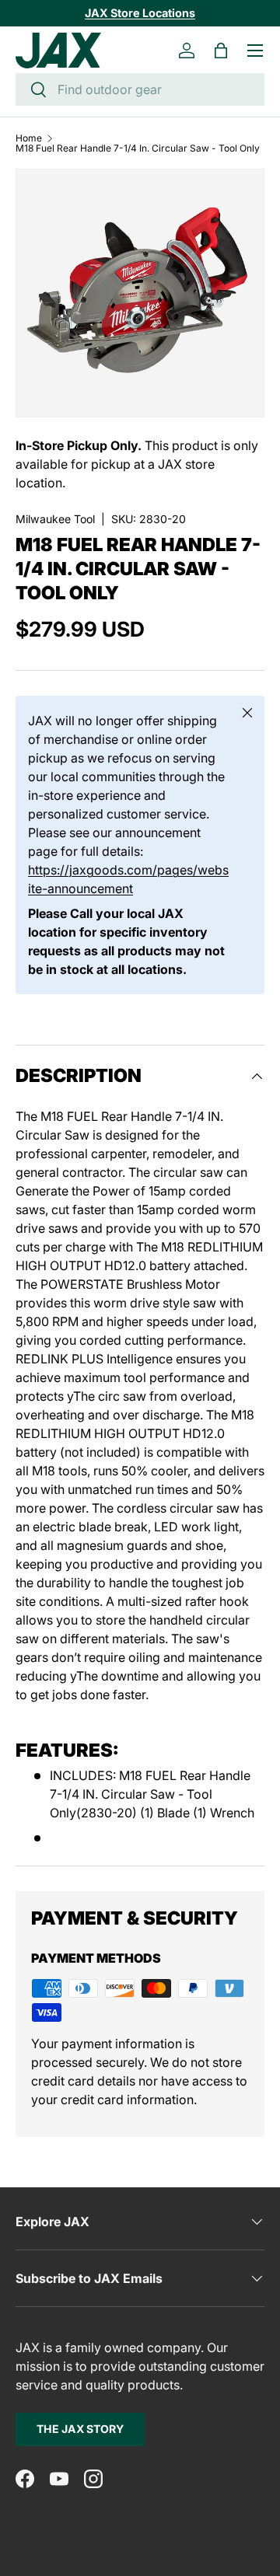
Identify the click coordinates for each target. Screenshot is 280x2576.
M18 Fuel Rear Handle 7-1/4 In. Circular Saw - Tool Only (138, 148)
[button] (221, 51)
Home (29, 138)
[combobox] (140, 89)
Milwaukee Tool (55, 519)
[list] (140, 293)
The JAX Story (80, 2429)
